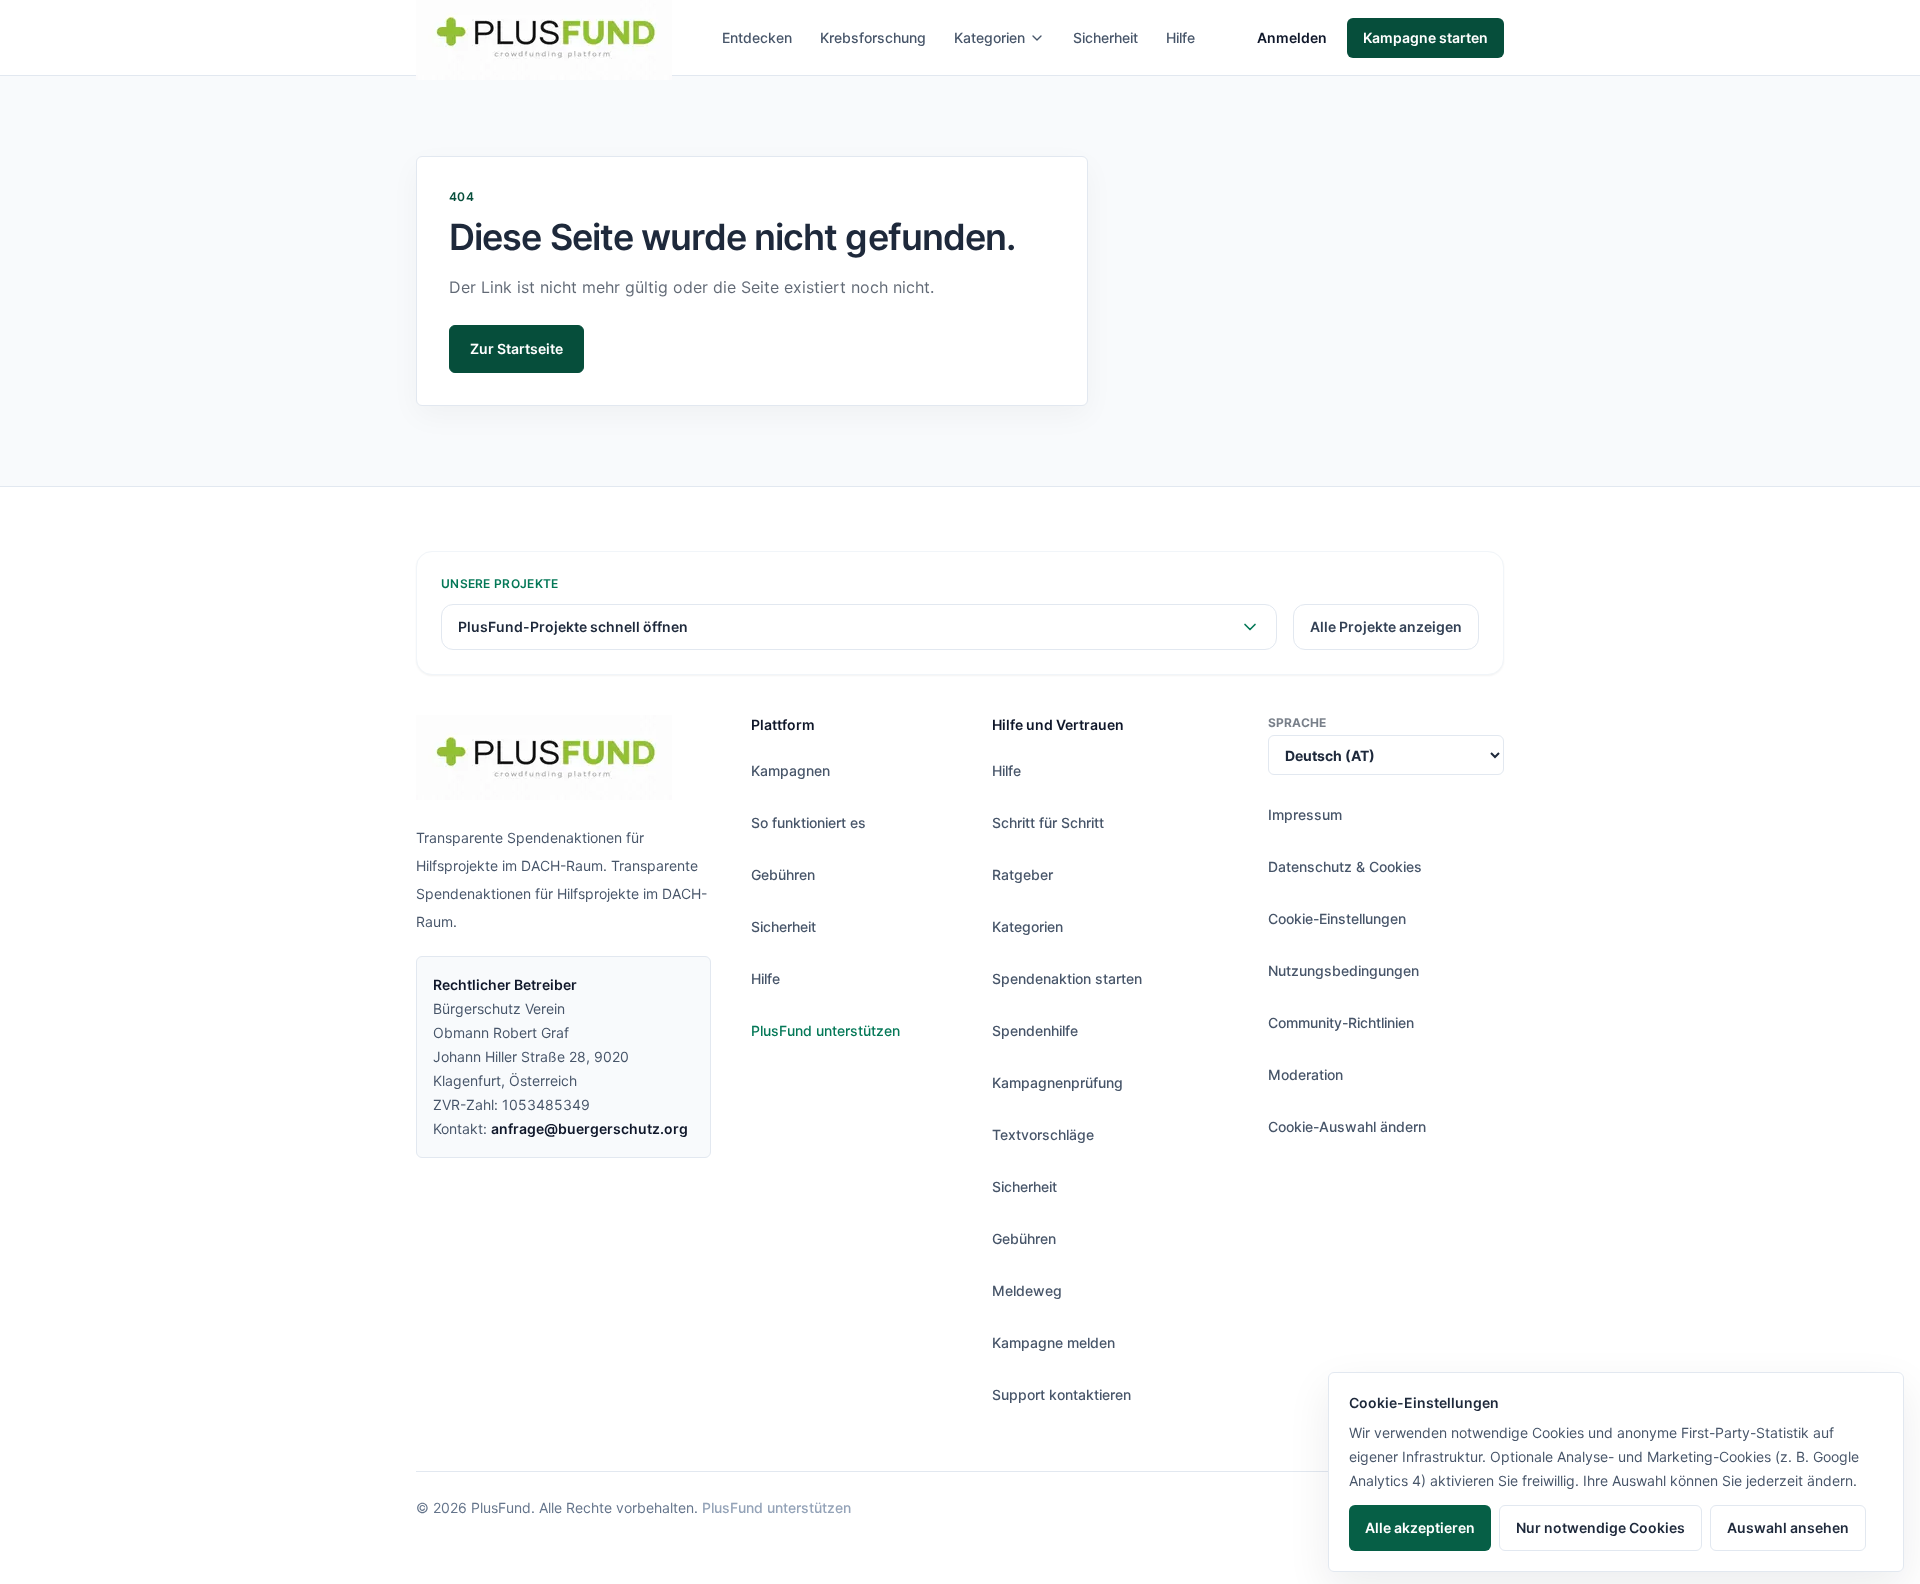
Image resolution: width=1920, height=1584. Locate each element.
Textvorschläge (1043, 1134)
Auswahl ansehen (1788, 1527)
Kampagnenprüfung (1057, 1082)
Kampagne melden (1053, 1342)
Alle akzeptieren (1420, 1527)
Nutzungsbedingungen (1343, 970)
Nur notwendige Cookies (1600, 1527)
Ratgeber (1022, 874)
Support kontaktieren (1061, 1394)
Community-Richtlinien (1341, 1022)
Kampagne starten (1425, 37)
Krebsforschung (873, 37)
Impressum (1305, 814)
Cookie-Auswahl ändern (1347, 1126)
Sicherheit (1105, 37)
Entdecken (757, 37)
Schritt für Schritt (1048, 822)
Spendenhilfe (1035, 1030)
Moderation (1305, 1074)
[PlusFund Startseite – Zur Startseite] (544, 757)
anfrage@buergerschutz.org (589, 1128)
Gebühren (783, 874)
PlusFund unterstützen (825, 1030)
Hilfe (1180, 37)
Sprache (1297, 722)
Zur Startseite (516, 348)
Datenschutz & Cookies (1345, 866)
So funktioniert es (808, 822)
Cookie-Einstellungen (1337, 918)
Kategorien (989, 37)
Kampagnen (790, 770)
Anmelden (1292, 37)
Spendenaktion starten (1067, 978)
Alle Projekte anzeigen (1386, 626)
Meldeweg (1027, 1290)
